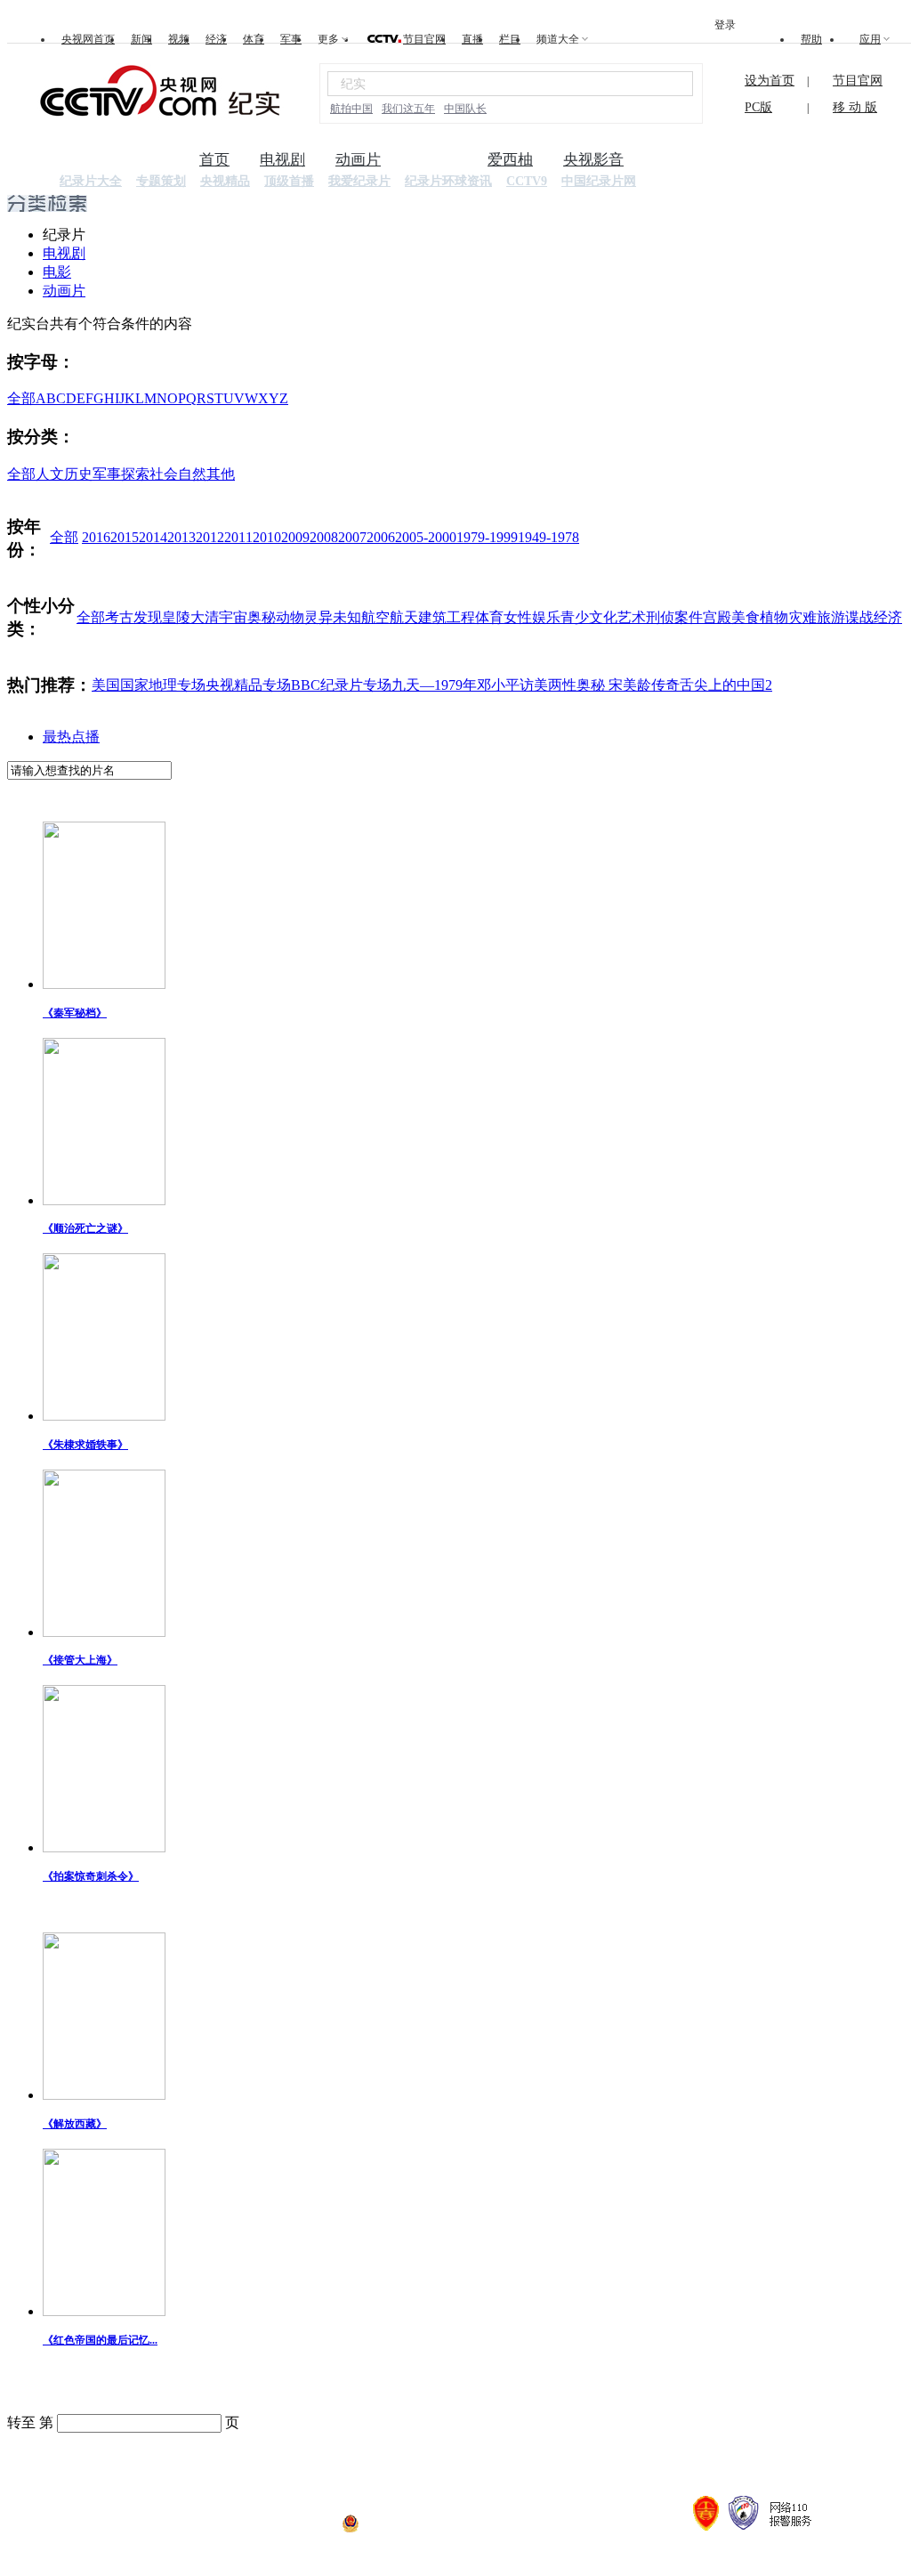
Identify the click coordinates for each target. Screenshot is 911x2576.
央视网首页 (88, 39)
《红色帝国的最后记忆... (100, 2340)
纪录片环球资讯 (448, 181)
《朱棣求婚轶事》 (85, 1445)
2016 (96, 537)
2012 (210, 537)
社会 (164, 474)
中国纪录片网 (599, 181)
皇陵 (176, 617)
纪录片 (435, 160)
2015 (125, 537)
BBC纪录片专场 (341, 685)
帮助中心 (711, 2464)
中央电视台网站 (224, 2464)
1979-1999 (487, 537)
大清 (205, 617)
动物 (290, 617)
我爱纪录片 (359, 181)
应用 (870, 39)
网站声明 (482, 2464)
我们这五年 (408, 109)
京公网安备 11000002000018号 (430, 2529)
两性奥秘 (578, 685)
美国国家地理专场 (149, 685)
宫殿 (717, 617)
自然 (192, 474)
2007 (352, 537)
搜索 (669, 83)
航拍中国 (351, 109)
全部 (21, 398)
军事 (291, 39)
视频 (179, 39)
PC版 (758, 107)
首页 (214, 160)
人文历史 (64, 474)
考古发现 (133, 617)
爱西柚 (510, 160)
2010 (267, 537)
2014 (153, 537)
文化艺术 (617, 617)
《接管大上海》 (80, 1660)
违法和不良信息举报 (204, 2529)
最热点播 (71, 737)
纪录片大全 (91, 181)
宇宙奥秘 (247, 617)
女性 (518, 617)
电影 (57, 272)
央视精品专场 (248, 685)
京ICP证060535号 (297, 2529)
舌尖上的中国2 (726, 685)
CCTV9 (527, 181)
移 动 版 (855, 107)
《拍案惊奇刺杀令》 (91, 1876)
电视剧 (282, 160)
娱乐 (546, 617)
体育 (254, 39)
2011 (238, 537)
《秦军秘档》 (75, 1013)
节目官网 (424, 39)
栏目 (510, 39)
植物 (774, 617)
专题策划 (161, 181)
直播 (472, 39)
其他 (221, 474)
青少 (575, 617)
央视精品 (225, 181)
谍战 (859, 617)
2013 (181, 537)
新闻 (141, 39)
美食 (746, 617)
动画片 (358, 160)
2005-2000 (426, 537)
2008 (324, 537)
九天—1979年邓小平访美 (470, 685)
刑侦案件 (674, 617)
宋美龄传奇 (644, 685)
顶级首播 (289, 181)
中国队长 (465, 109)
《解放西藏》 (75, 2124)
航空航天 (390, 617)
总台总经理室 (630, 2464)
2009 (295, 537)
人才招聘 (415, 2464)
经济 (216, 39)
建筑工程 (447, 617)
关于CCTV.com (331, 2464)
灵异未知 (333, 617)
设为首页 (770, 81)
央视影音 (593, 160)
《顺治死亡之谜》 (85, 1228)
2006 (381, 537)
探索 (135, 474)
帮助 (811, 39)
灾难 (802, 617)
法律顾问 (549, 2464)
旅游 (831, 617)
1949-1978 (548, 537)
